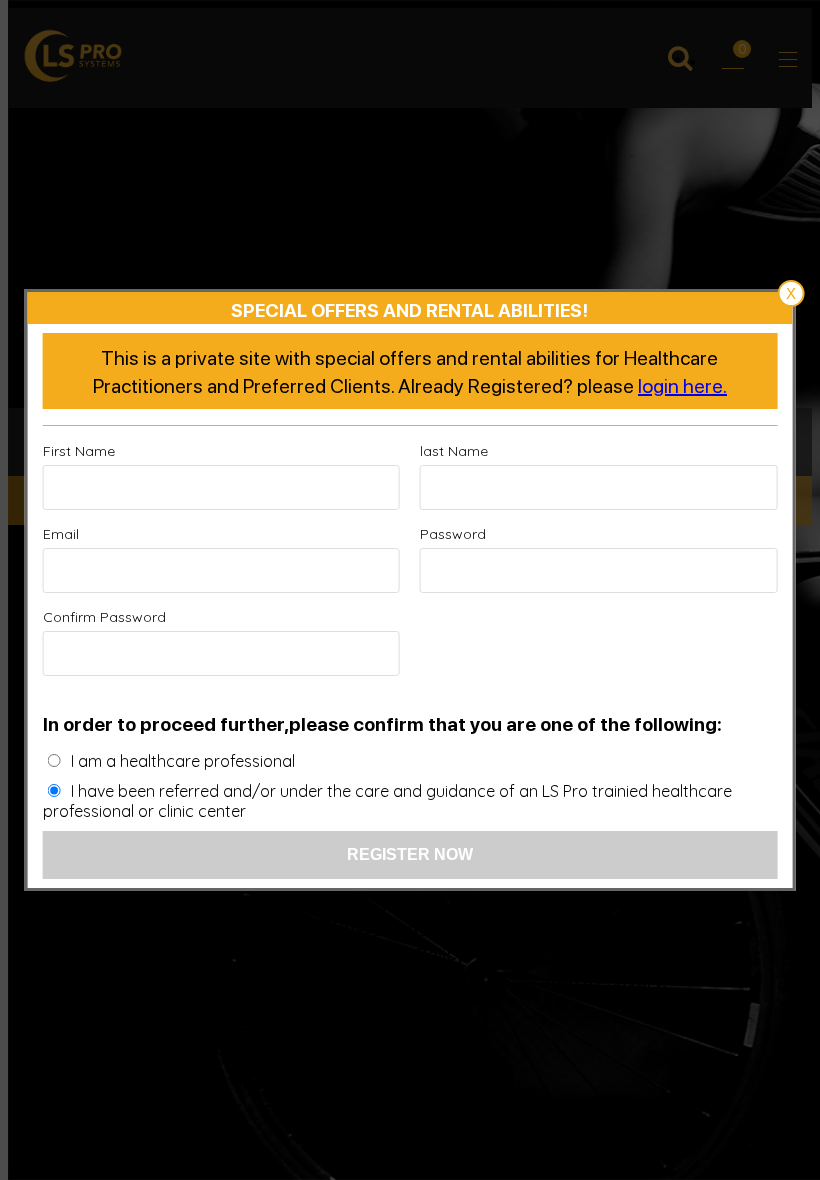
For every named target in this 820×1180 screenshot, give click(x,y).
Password (453, 534)
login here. (682, 385)
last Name (454, 451)
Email (61, 534)
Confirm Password (104, 617)
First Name (79, 451)
